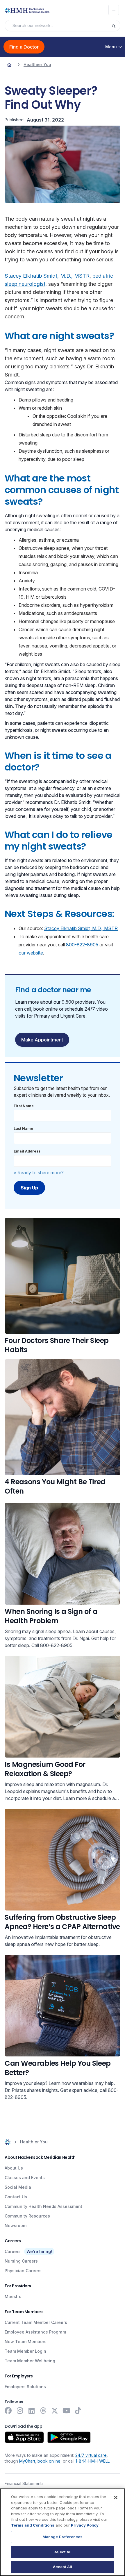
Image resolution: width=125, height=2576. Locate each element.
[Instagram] (20, 2411)
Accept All (63, 2567)
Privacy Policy (85, 2525)
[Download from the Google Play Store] (69, 2437)
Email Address (27, 1151)
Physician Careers (23, 2271)
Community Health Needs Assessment (43, 2206)
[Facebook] (8, 2411)
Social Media (18, 2187)
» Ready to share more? (39, 1173)
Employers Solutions (25, 2387)
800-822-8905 (82, 945)
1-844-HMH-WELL (93, 2461)
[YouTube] (66, 2411)
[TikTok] (78, 2411)
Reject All (63, 2552)
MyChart (27, 2461)
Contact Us (16, 2197)
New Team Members (26, 2342)
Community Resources (27, 2216)
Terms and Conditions (33, 2525)
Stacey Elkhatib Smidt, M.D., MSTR (47, 276)
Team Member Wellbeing (30, 2361)
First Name (24, 1106)
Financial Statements (24, 2483)
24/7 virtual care (91, 2455)
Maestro (13, 2296)
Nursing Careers (21, 2261)
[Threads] (43, 2411)
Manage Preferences (63, 2537)
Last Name (23, 1129)
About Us (14, 2168)
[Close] (116, 2497)
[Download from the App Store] (24, 2437)
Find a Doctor (24, 47)
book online (49, 2461)
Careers (13, 2251)
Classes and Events (25, 2178)
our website (31, 953)
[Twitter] (55, 2411)
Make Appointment (42, 1040)
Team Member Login (25, 2351)
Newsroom (16, 2226)
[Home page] (9, 65)
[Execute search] (116, 26)
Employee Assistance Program (35, 2332)
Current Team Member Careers (36, 2322)
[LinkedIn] (31, 2411)
